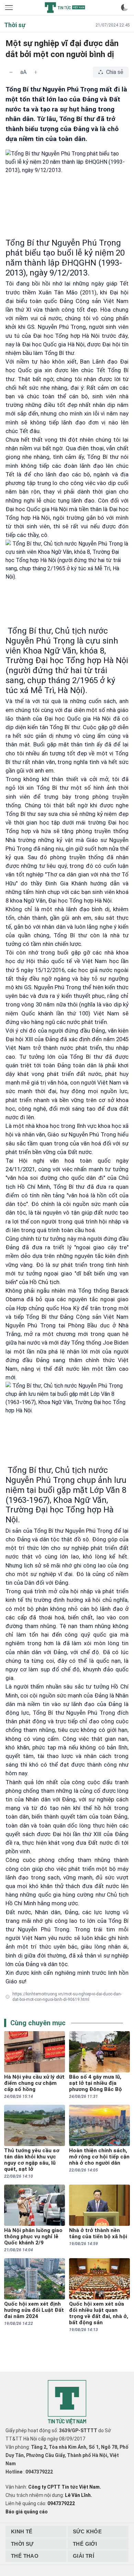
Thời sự (22, 2544)
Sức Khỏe (87, 2531)
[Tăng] (36, 72)
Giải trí (83, 2556)
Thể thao (25, 2556)
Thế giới (85, 2544)
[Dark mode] (124, 8)
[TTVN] (67, 2402)
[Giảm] (11, 72)
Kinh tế (22, 2531)
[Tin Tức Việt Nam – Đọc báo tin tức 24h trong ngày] (65, 8)
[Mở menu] (10, 8)
